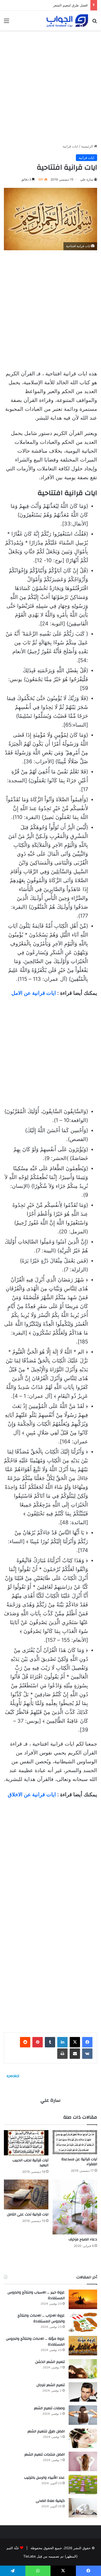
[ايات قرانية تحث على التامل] (26, 2194)
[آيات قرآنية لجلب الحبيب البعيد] (26, 2143)
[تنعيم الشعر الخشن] (83, 2369)
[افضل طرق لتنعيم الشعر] (83, 2438)
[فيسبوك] (87, 2042)
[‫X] (75, 2042)
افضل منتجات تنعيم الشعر (45, 2455)
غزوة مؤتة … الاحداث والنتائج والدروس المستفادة (35, 2342)
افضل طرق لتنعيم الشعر (70, 5)
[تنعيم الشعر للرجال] (83, 2392)
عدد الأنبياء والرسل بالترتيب (44, 2478)
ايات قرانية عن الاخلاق (32, 1795)
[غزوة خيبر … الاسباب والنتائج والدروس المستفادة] (83, 2299)
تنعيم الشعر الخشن (50, 2362)
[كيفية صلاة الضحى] (83, 2508)
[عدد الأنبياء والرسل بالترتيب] (83, 2485)
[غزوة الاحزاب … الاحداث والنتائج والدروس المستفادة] (83, 2322)
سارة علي (87, 179)
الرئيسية (88, 146)
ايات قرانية (70, 146)
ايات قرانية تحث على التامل (28, 2214)
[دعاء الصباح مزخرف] (75, 2207)
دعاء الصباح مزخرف (83, 2239)
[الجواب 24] (67, 21)
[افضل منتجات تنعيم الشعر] (83, 2461)
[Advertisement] (51, 85)
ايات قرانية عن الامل (34, 993)
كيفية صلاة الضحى (50, 2501)
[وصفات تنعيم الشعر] (83, 2415)
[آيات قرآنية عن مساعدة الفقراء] (75, 2142)
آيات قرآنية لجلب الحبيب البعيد (30, 2163)
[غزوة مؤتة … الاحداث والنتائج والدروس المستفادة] (83, 2346)
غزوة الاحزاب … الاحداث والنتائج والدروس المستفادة (41, 2318)
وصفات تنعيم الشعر (49, 2408)
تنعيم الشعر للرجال (51, 2385)
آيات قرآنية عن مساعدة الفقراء (79, 2162)
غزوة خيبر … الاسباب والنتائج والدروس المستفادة (36, 2295)
